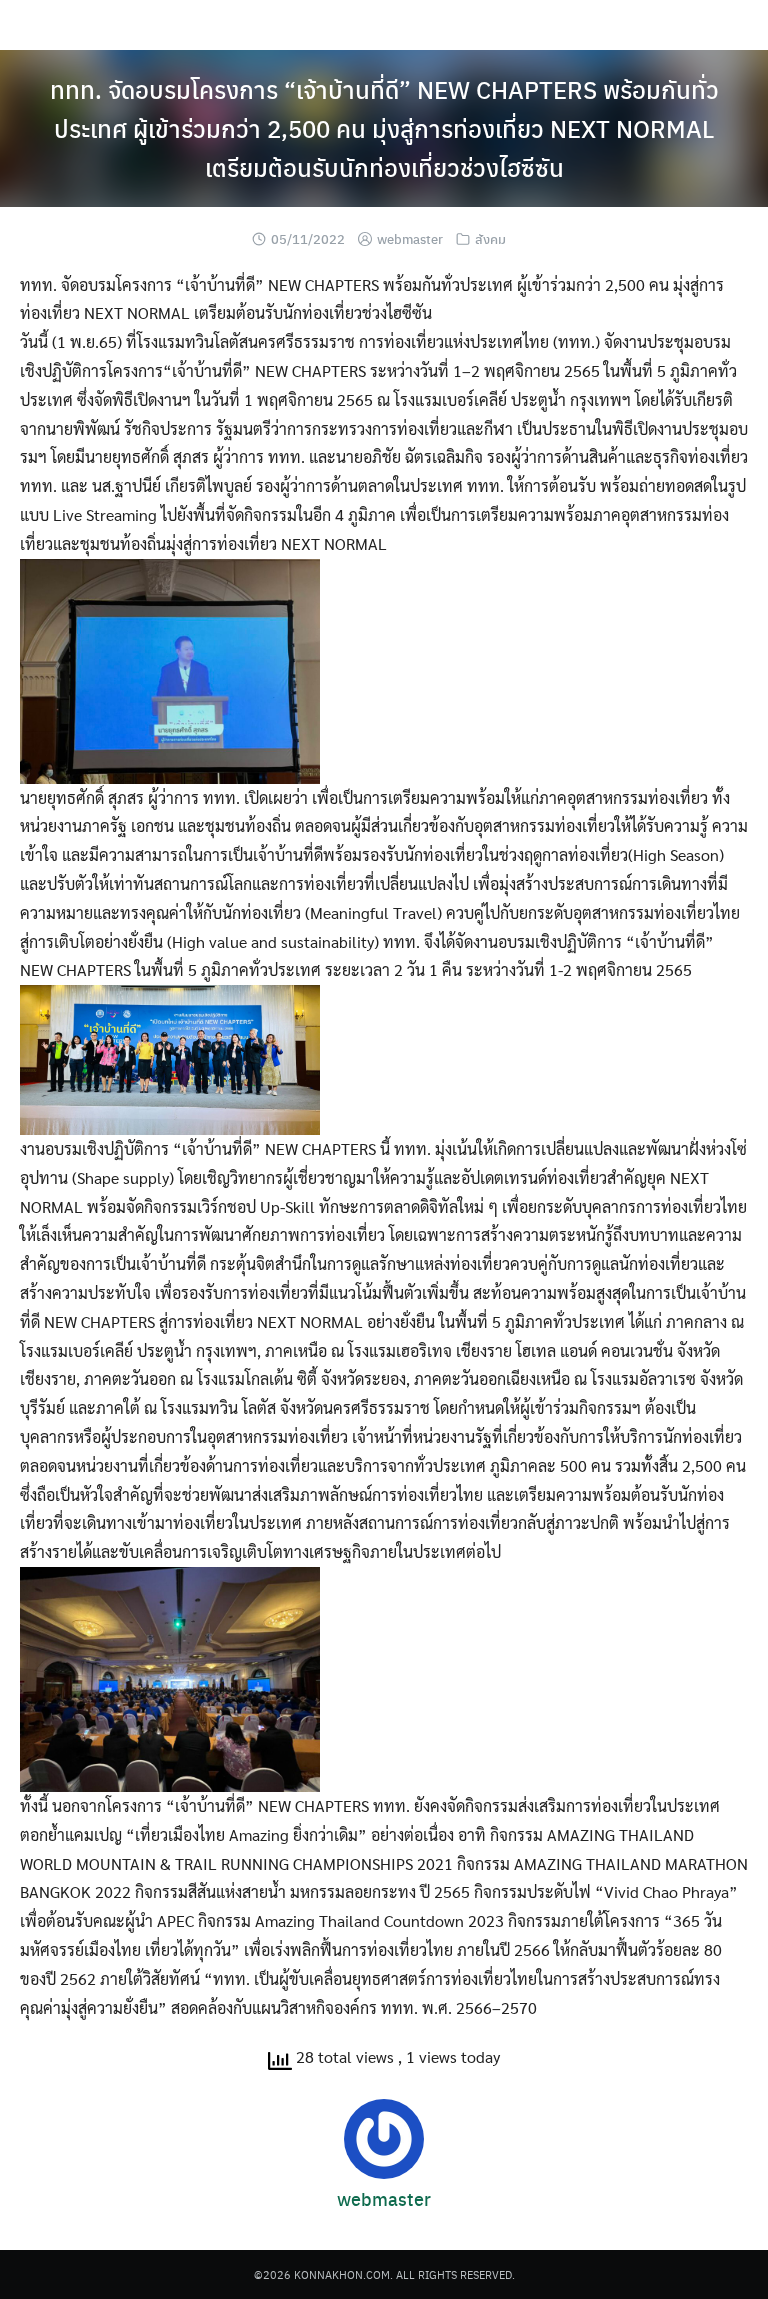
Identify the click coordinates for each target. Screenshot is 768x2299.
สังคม (490, 238)
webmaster (410, 238)
